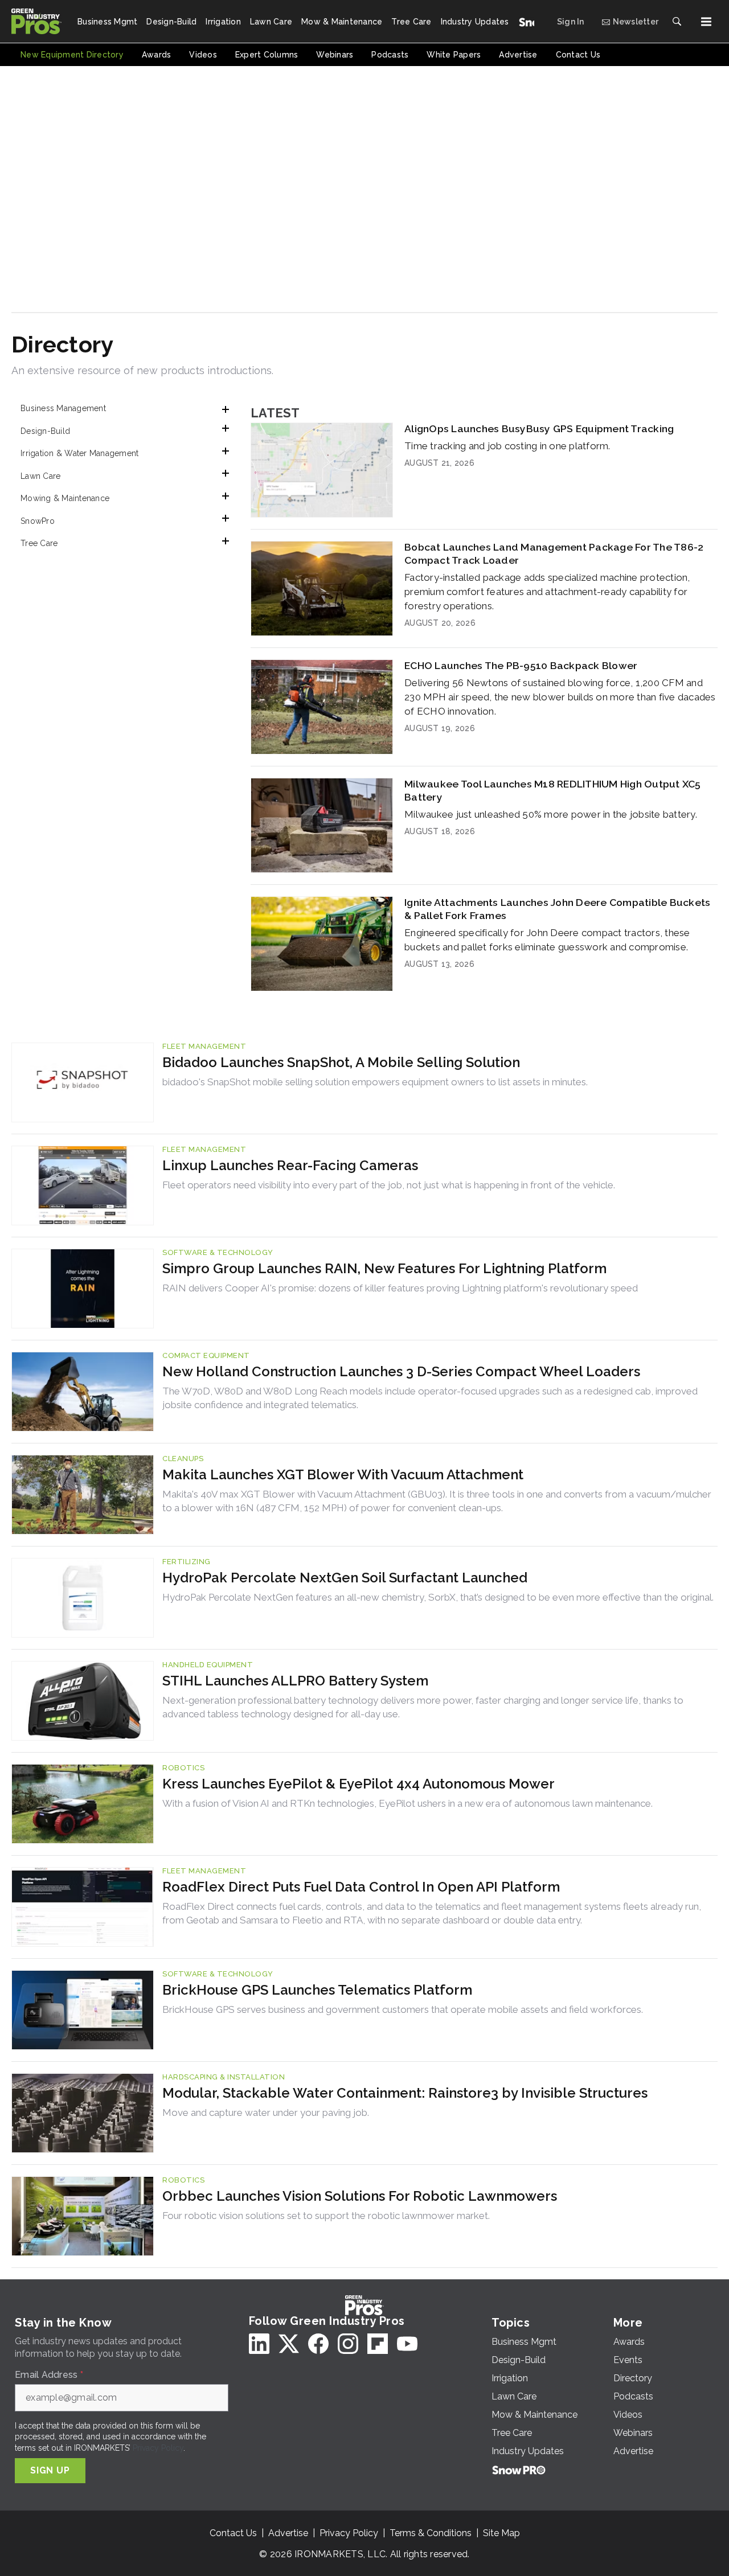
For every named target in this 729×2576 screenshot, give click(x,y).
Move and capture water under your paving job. (266, 2113)
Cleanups (183, 1459)
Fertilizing (187, 1562)
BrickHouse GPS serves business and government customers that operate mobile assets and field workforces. (403, 2009)
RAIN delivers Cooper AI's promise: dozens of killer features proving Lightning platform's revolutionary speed (400, 1288)
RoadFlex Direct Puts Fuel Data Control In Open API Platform (361, 1887)
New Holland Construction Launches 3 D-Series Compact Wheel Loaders (401, 1371)
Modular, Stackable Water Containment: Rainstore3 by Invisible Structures (405, 2093)
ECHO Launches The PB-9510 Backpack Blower (521, 665)
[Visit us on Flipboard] (378, 2344)
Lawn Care (40, 476)
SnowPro (38, 521)
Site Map (501, 2533)
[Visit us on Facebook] (318, 2344)
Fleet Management (204, 1046)
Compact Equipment (206, 1355)
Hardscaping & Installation (224, 2077)
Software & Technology (218, 1252)
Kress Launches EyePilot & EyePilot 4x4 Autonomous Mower (359, 1784)
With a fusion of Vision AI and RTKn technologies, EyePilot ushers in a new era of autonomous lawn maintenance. (407, 1803)
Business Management (63, 408)
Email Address (49, 2375)
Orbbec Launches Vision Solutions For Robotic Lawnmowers (360, 2196)
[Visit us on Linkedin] (259, 2344)
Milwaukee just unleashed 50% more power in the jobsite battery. (551, 814)
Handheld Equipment (208, 1665)
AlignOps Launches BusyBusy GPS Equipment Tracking (539, 428)
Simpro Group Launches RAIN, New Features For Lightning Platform (384, 1268)
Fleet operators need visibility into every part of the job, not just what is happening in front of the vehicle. (389, 1185)
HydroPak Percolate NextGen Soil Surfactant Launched (345, 1578)
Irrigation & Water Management (79, 453)
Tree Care (39, 543)
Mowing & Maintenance (65, 498)
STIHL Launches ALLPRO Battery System (295, 1681)
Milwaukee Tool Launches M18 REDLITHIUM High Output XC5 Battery (553, 790)
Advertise (288, 2533)
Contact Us (233, 2533)
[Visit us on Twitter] (289, 2344)
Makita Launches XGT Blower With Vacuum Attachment (343, 1474)
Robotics (183, 1768)
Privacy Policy (158, 2448)
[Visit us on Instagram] (348, 2344)
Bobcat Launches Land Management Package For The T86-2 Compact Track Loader (554, 553)
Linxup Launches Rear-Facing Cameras (290, 1165)
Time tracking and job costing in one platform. (507, 446)
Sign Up (50, 2470)
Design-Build (45, 431)
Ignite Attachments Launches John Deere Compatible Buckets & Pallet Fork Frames (557, 909)
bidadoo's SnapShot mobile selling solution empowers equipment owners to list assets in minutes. (375, 1082)
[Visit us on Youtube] (407, 2344)
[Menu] (706, 22)
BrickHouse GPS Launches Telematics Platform (317, 1990)
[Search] (677, 22)
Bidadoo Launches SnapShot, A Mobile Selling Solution (341, 1062)
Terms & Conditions (431, 2533)
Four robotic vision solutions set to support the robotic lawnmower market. (326, 2216)
